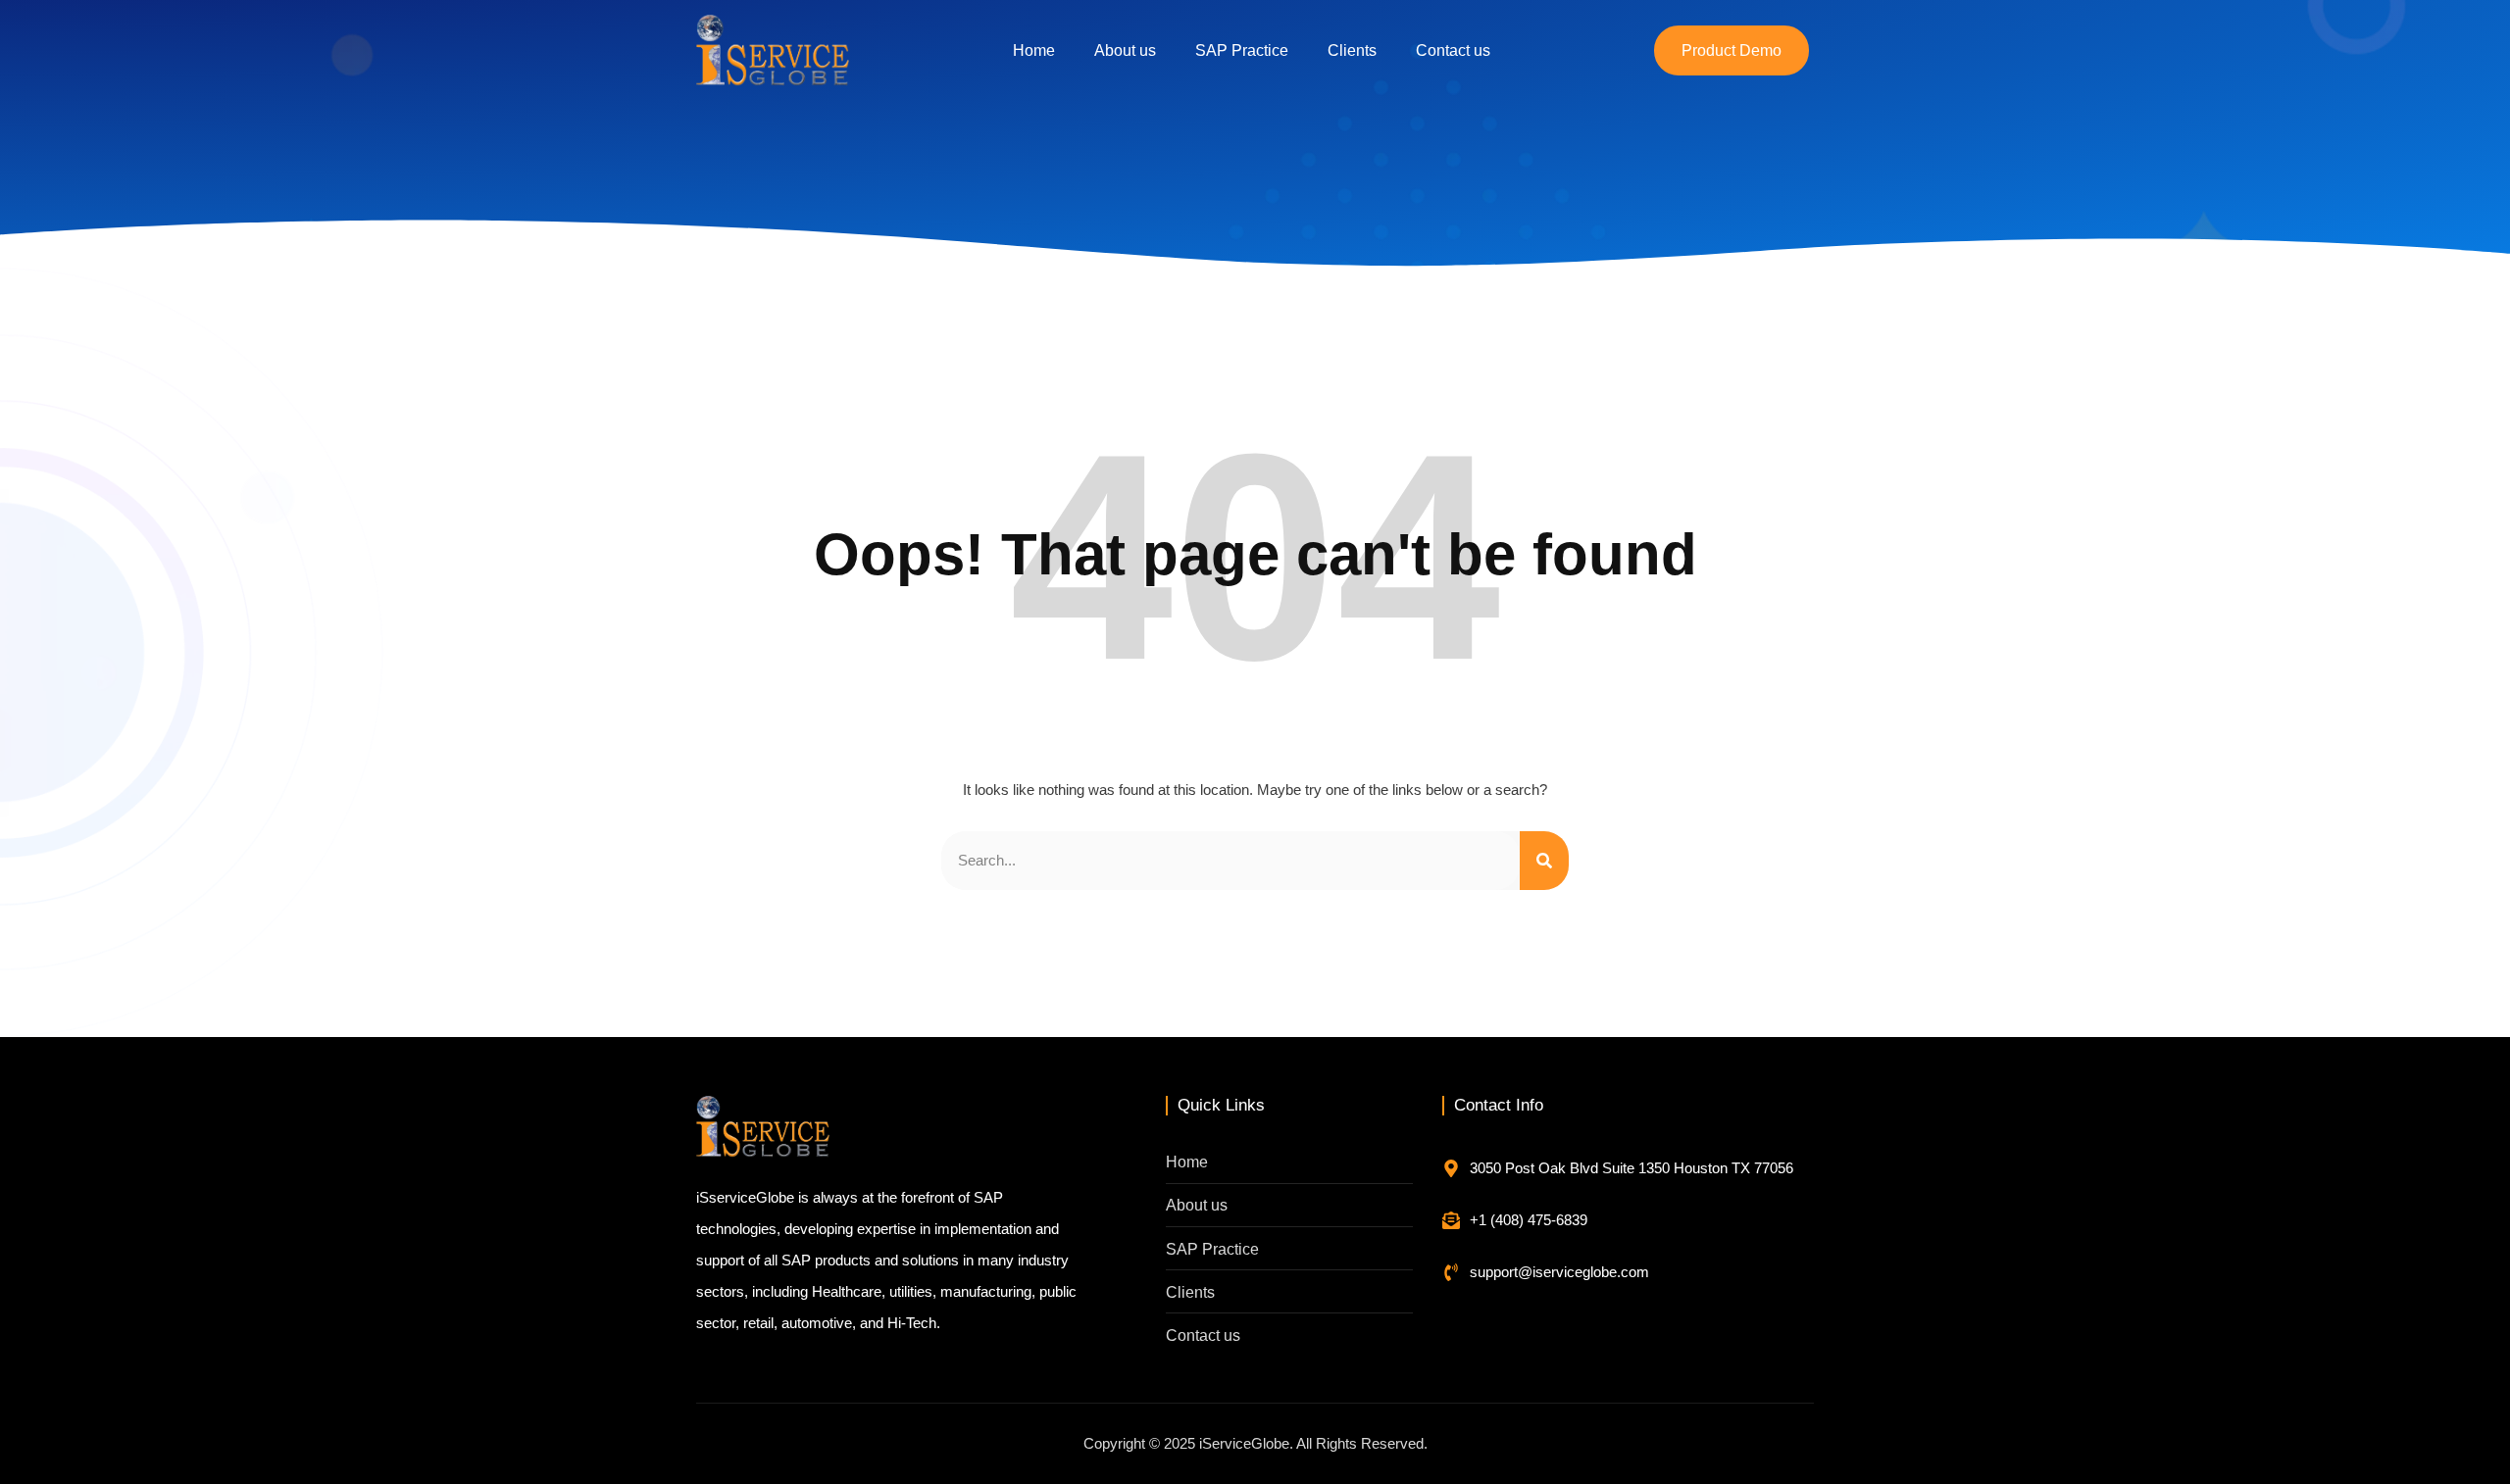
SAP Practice (1242, 50)
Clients (1352, 50)
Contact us (1453, 50)
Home (1034, 50)
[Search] (1544, 861)
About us (1125, 50)
